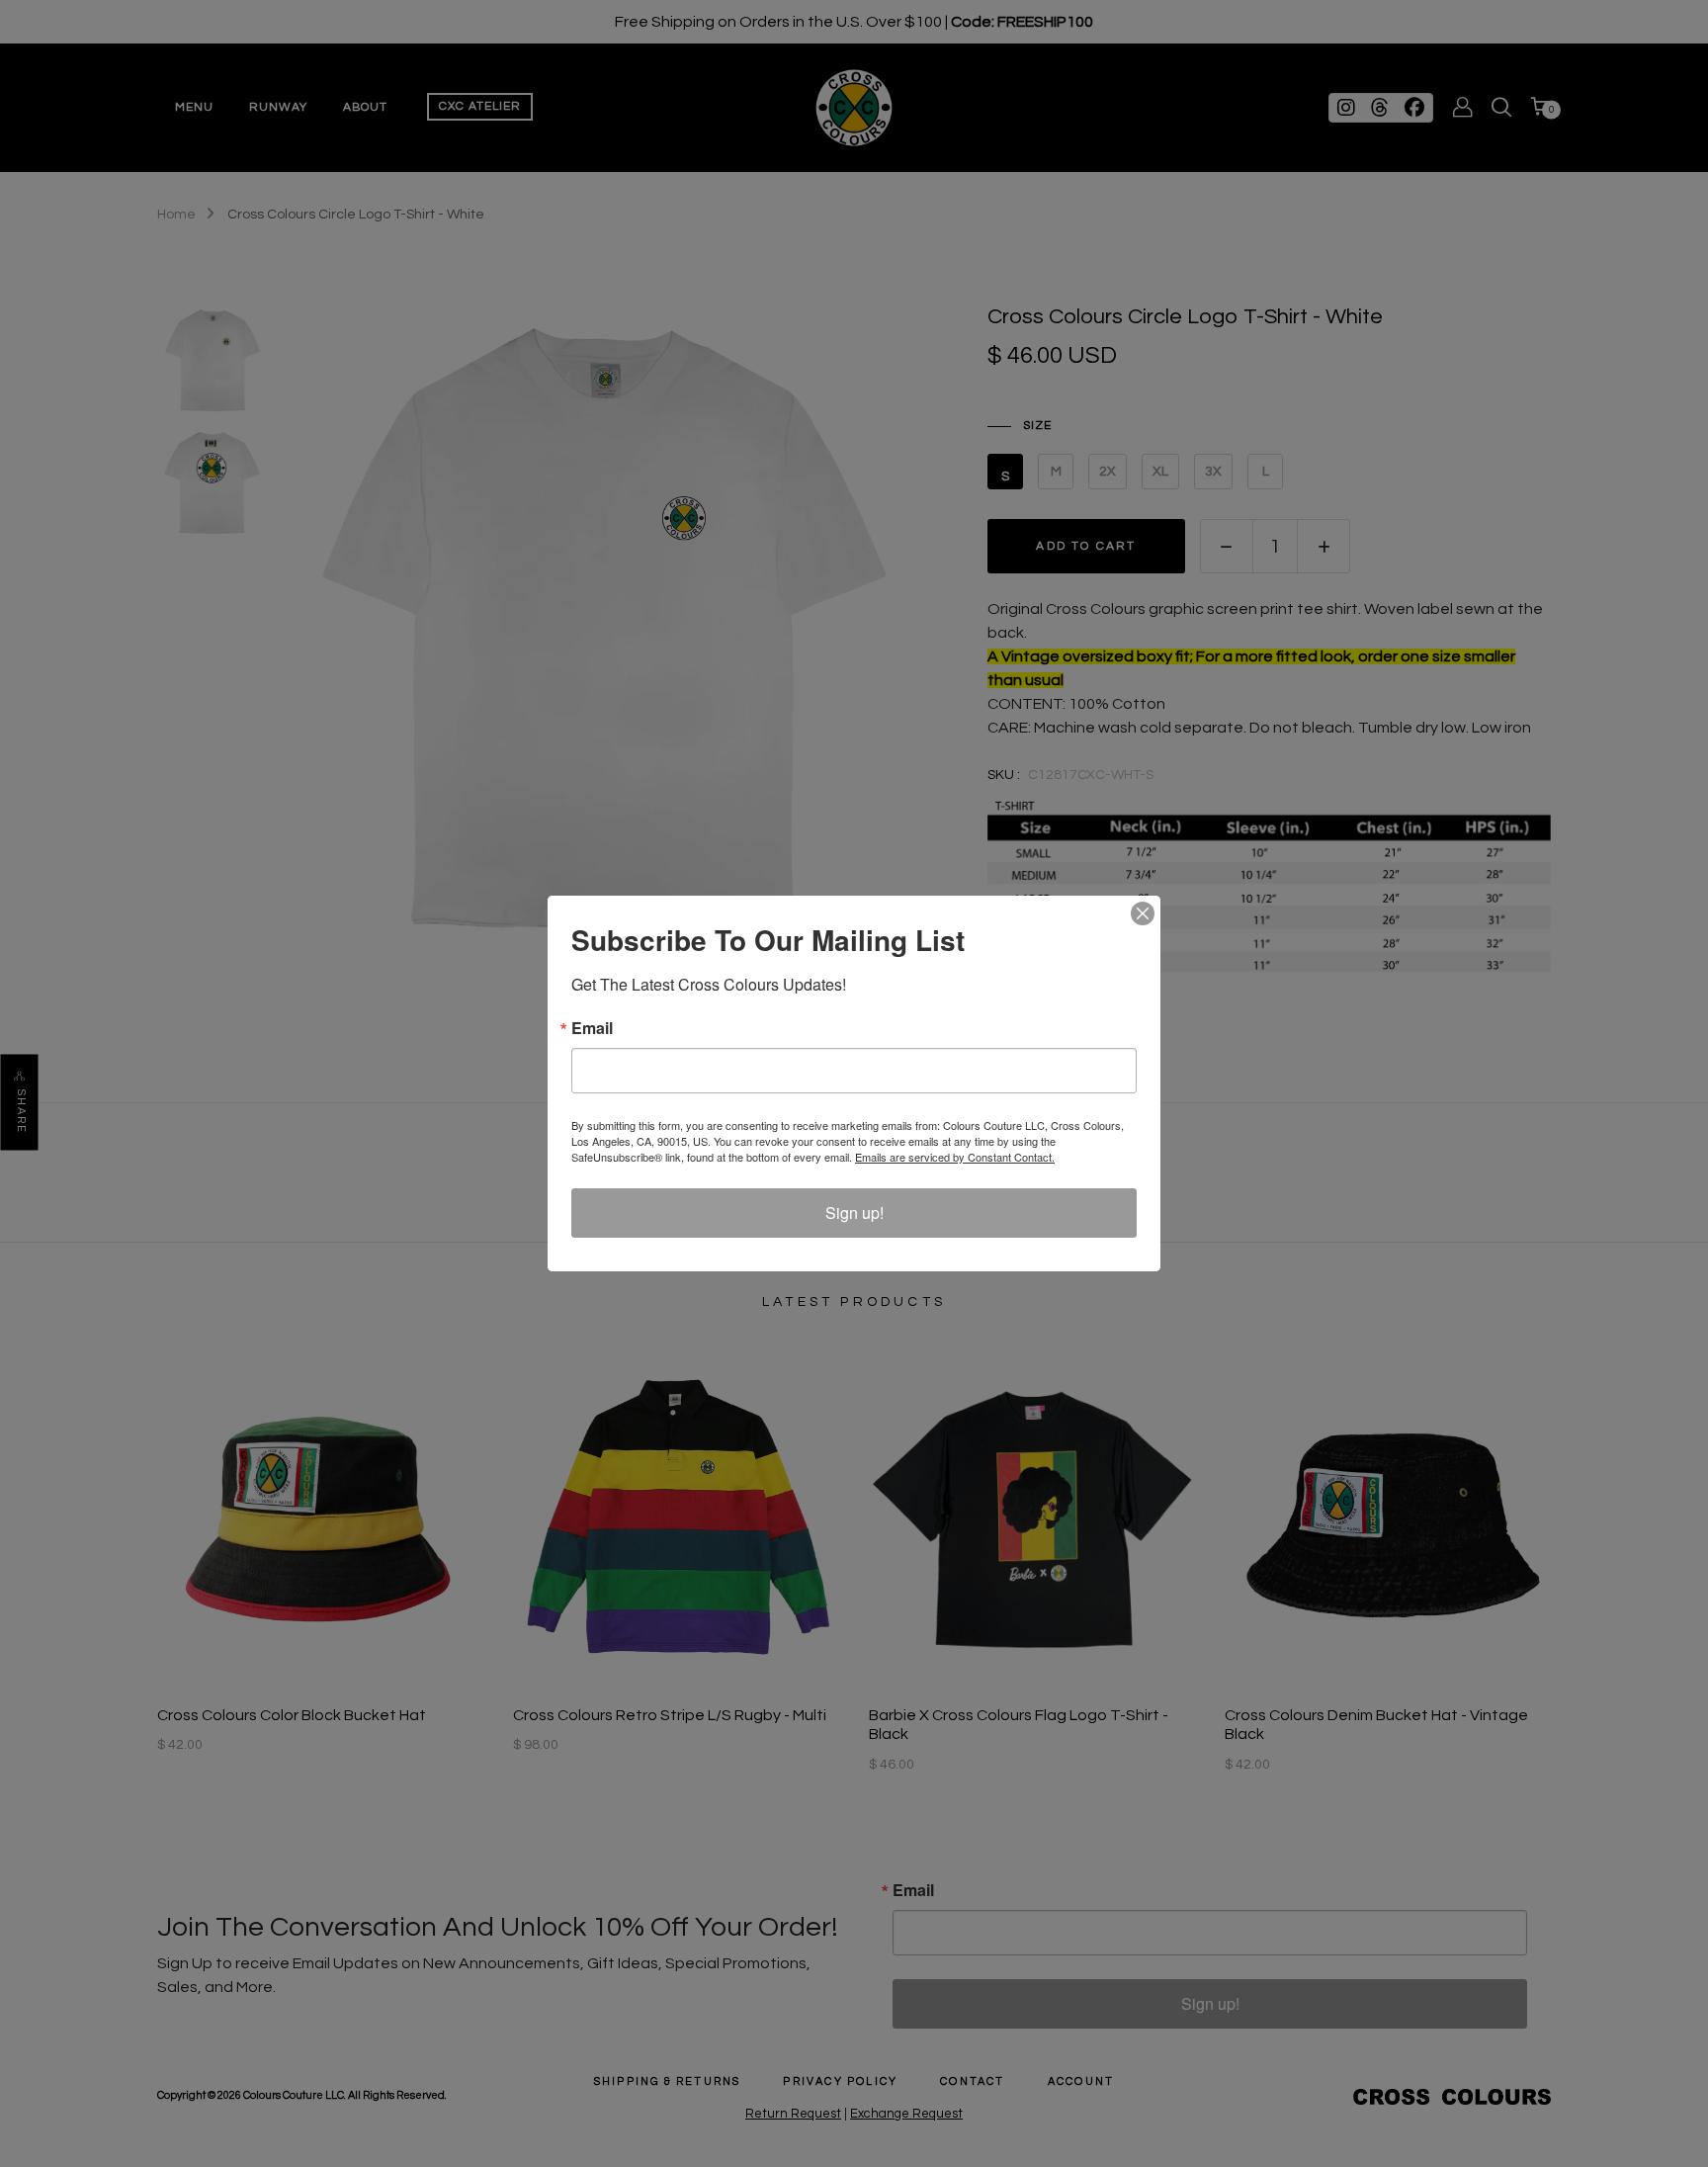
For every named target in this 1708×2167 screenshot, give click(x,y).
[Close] (1143, 913)
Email (592, 1028)
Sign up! (854, 1213)
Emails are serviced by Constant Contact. (955, 1157)
